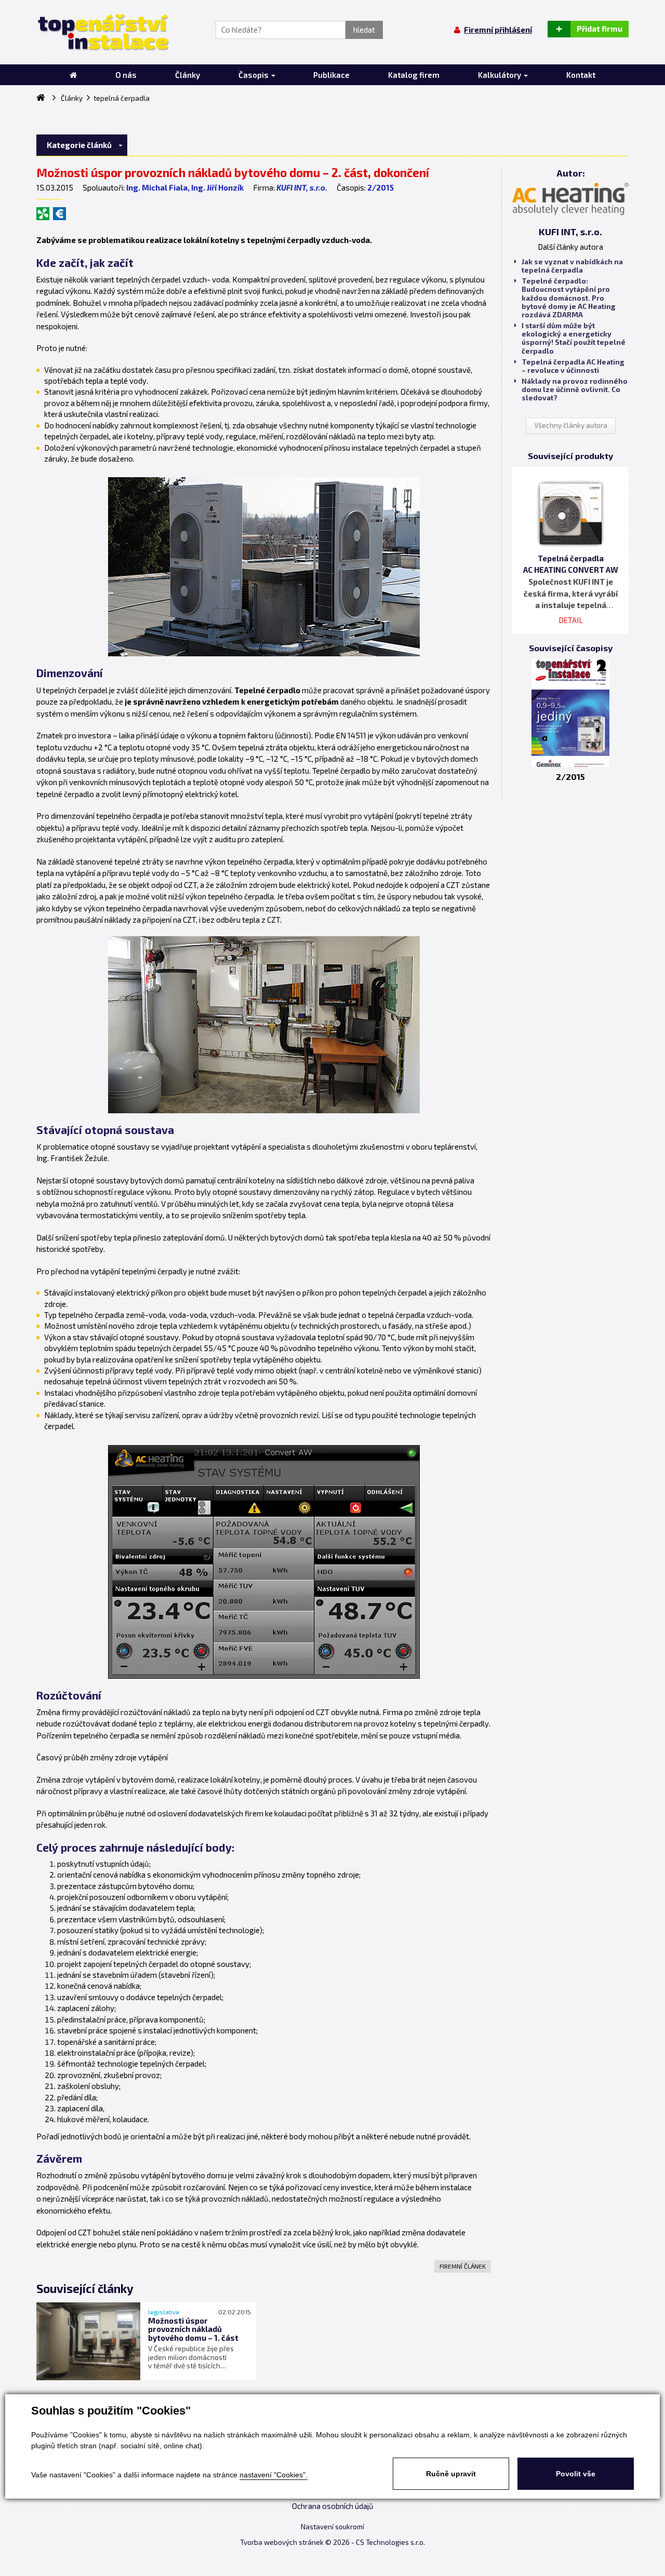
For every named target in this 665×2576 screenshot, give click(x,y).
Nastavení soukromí (332, 2527)
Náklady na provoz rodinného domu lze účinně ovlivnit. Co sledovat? (575, 389)
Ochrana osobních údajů (333, 2506)
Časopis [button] (254, 75)
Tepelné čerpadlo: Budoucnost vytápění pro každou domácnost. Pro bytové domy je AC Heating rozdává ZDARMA (569, 298)
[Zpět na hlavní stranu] (103, 32)
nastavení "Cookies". (274, 2475)
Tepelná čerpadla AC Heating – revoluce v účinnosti (573, 366)
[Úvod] (73, 75)
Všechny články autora (571, 425)
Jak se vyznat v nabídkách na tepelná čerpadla (572, 266)
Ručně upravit (451, 2474)
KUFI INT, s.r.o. (302, 187)
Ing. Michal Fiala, (158, 187)
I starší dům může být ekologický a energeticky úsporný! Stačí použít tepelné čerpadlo (574, 338)
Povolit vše (576, 2474)
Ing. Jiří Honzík (217, 187)
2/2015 (381, 187)
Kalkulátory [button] (500, 75)
